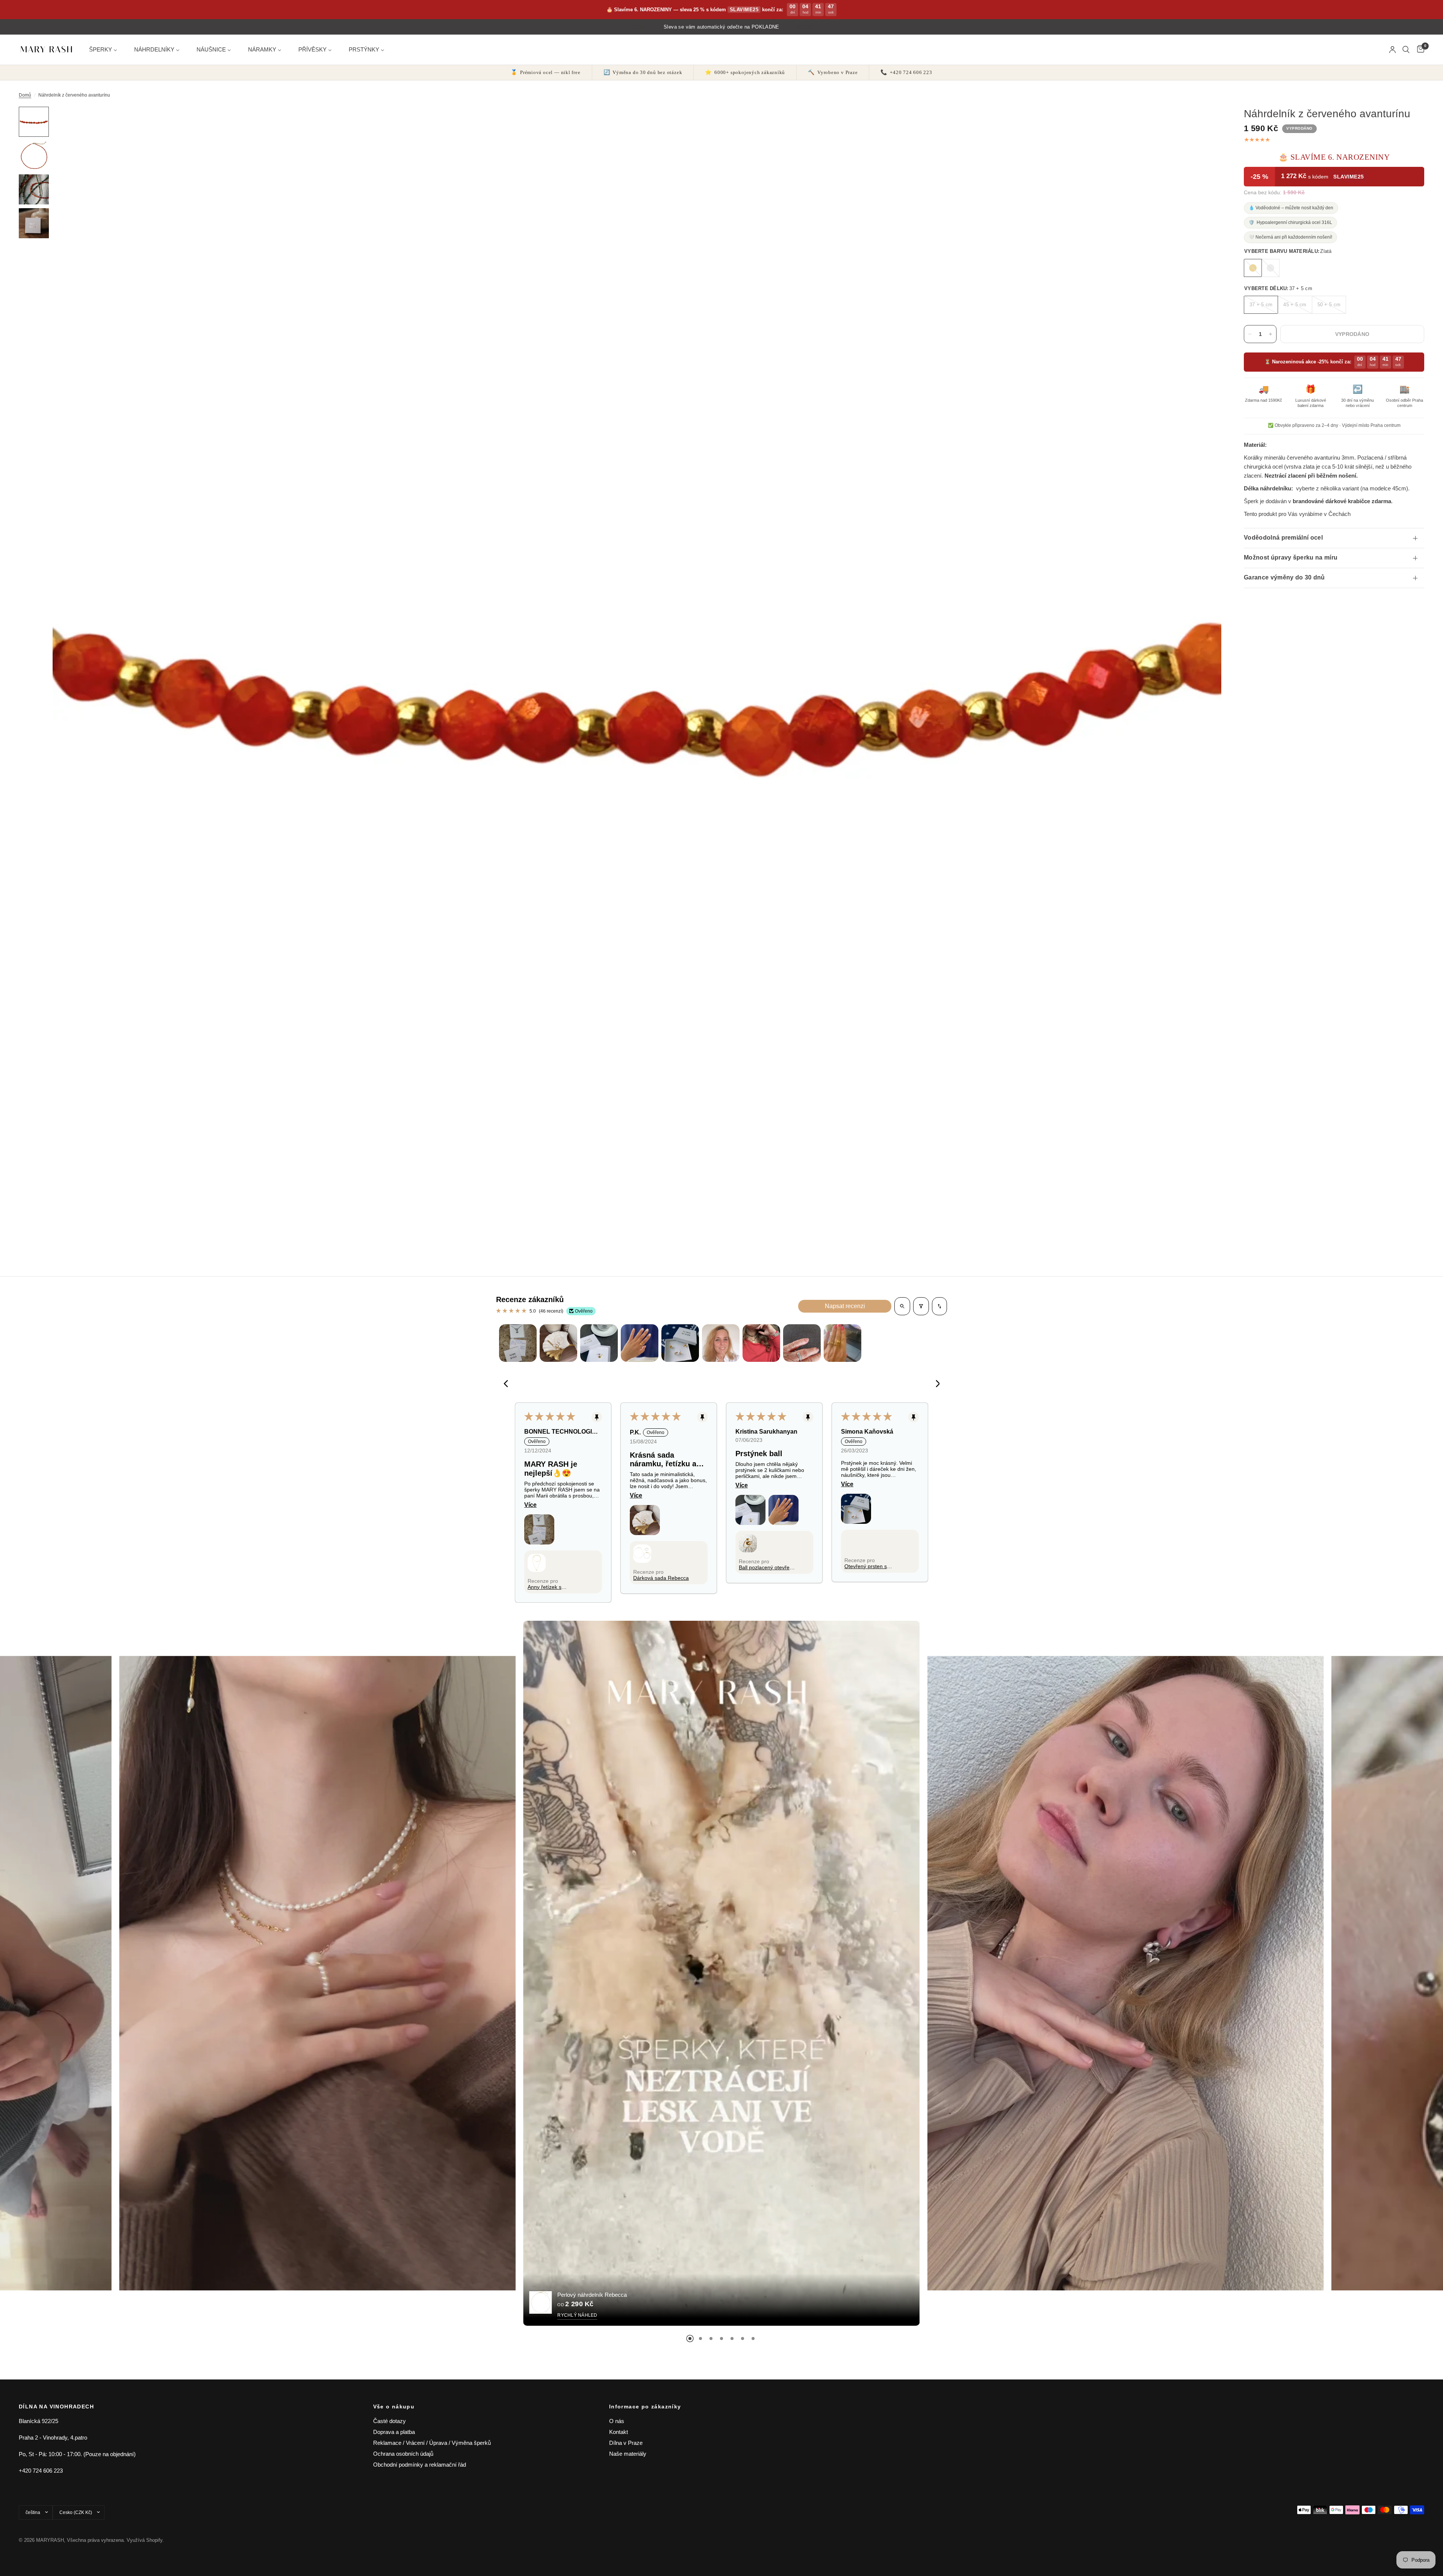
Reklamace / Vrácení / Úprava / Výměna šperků (432, 2443)
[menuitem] (106, 49)
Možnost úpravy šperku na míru (1291, 557)
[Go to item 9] (843, 1343)
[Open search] (902, 1306)
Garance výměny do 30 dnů (1284, 577)
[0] (1419, 50)
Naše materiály (628, 2454)
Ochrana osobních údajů (403, 2454)
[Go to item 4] (640, 1343)
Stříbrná (1271, 268)
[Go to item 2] (558, 1343)
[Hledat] (1406, 50)
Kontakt (619, 2432)
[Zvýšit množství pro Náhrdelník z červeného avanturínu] (1271, 334)
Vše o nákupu (394, 2407)
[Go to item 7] (761, 1343)
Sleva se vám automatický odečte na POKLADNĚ (721, 27)
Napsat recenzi (845, 1306)
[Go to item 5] (680, 1343)
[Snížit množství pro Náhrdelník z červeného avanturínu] (1250, 334)
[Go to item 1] (518, 1343)
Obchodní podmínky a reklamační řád (420, 2465)
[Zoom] (1206, 123)
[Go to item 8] (802, 1343)
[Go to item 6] (721, 1343)
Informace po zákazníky (645, 2407)
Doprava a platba (394, 2432)
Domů (25, 95)
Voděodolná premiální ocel (1283, 538)
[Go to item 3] (599, 1343)
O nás (617, 2421)
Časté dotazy (389, 2421)
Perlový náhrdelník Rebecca (592, 2294)
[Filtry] (921, 1306)
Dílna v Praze (626, 2443)
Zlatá (1253, 268)
